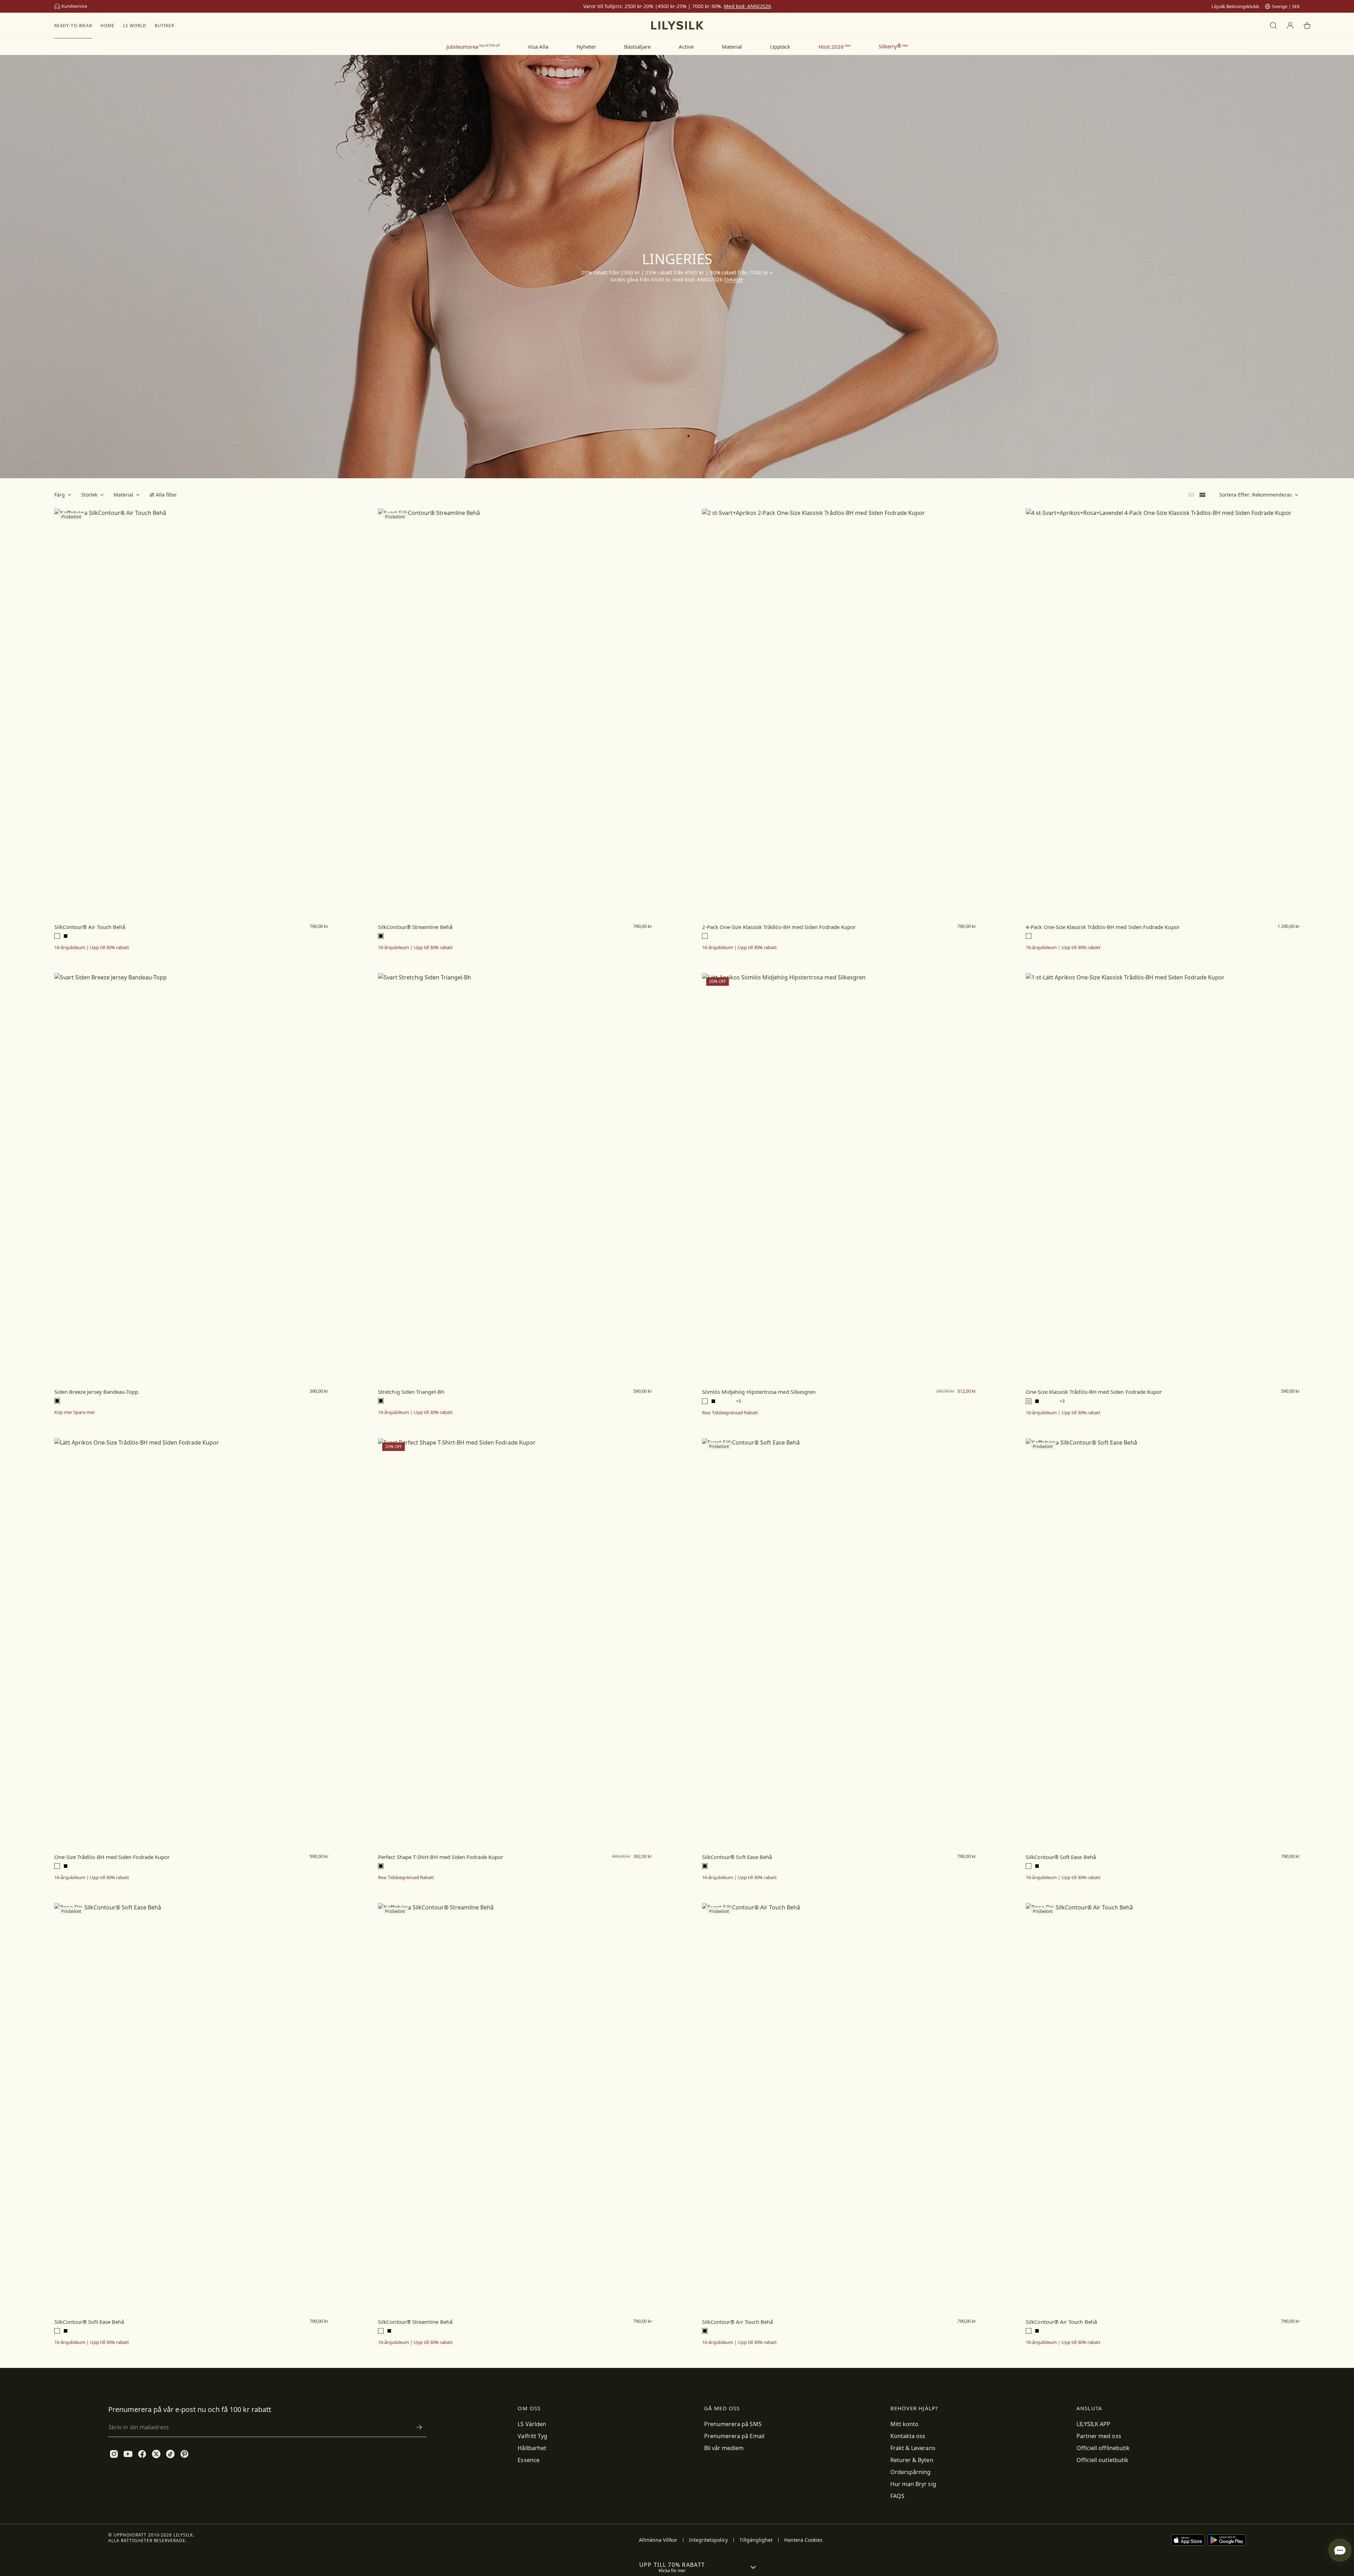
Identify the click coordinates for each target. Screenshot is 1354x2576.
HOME (108, 26)
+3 (738, 1401)
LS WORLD (135, 26)
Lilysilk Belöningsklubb (1235, 6)
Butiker (165, 26)
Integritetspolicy (708, 2540)
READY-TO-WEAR (73, 26)
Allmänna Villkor (658, 2540)
